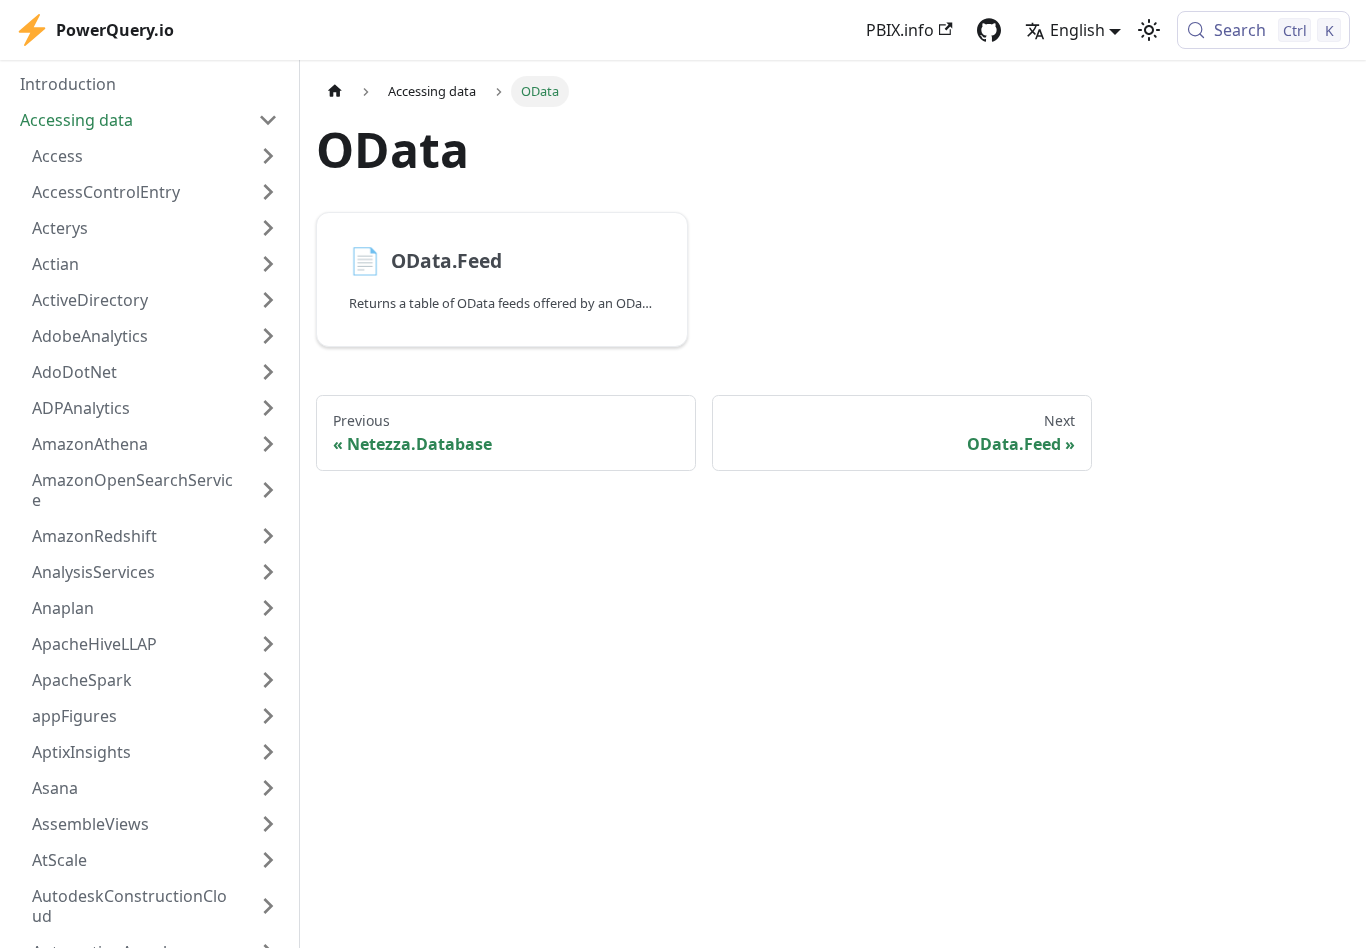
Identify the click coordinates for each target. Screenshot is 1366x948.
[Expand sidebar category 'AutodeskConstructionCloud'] (268, 906)
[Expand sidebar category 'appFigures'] (268, 716)
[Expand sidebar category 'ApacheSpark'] (268, 680)
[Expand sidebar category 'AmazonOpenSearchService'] (268, 490)
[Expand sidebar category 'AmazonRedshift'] (268, 536)
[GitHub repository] (989, 30)
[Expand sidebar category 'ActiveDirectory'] (268, 300)
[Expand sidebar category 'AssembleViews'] (268, 824)
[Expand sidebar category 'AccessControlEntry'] (268, 192)
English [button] (1077, 30)
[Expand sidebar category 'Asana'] (268, 788)
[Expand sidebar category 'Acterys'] (268, 228)
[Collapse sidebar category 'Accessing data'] (268, 120)
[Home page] (335, 91)
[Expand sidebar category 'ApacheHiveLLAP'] (268, 644)
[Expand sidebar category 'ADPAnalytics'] (268, 408)
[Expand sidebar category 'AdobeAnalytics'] (268, 336)
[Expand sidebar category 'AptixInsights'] (268, 752)
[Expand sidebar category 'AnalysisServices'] (268, 572)
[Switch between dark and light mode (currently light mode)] (1149, 30)
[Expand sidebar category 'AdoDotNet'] (268, 372)
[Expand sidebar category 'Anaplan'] (268, 608)
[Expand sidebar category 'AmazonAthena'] (268, 444)
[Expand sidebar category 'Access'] (268, 156)
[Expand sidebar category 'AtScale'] (268, 860)
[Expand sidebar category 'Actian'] (268, 264)
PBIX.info (900, 30)
